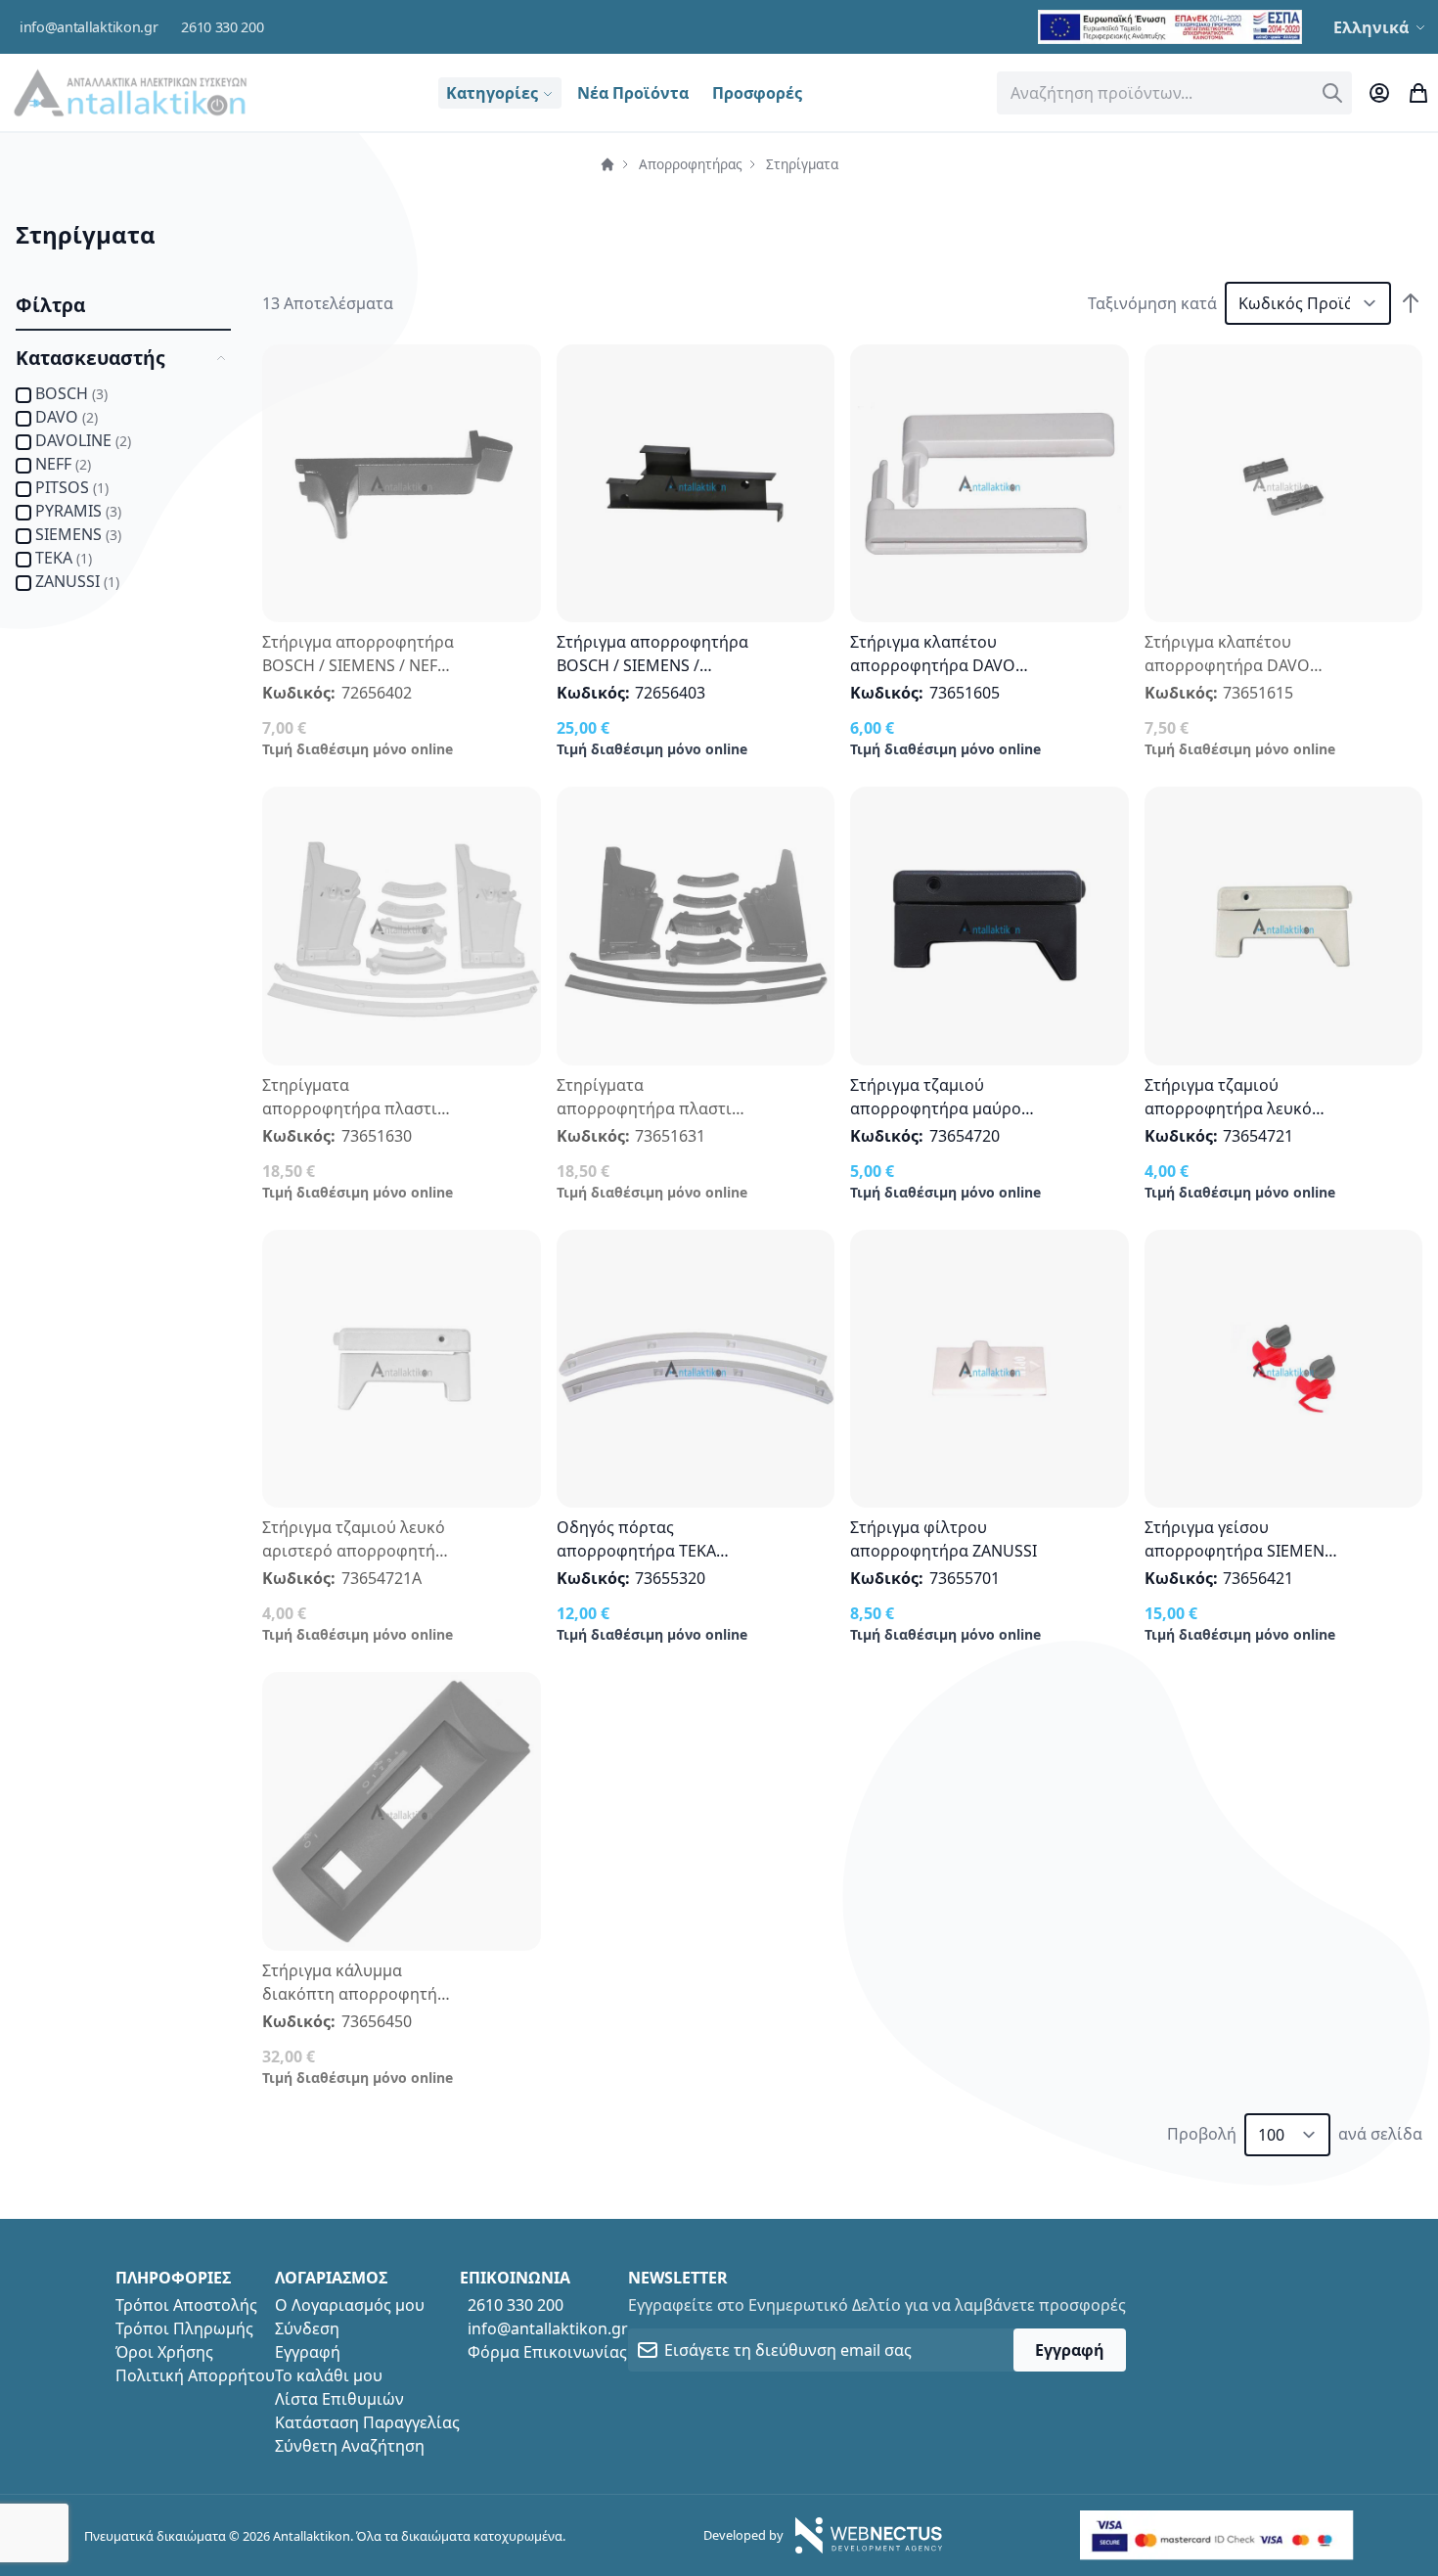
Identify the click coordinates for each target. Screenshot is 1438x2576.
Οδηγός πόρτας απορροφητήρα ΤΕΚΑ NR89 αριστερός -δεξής (643, 1551)
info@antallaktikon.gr (89, 27)
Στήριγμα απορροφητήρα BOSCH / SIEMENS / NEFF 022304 (358, 665)
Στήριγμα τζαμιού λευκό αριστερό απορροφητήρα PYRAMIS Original (359, 1551)
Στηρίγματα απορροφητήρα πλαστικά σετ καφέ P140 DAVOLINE (653, 1108)
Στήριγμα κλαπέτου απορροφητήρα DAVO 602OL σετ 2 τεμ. (1227, 665)
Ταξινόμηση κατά (1152, 303)
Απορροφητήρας (691, 164)
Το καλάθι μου (329, 2375)
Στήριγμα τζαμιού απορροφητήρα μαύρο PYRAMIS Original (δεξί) (938, 1108)
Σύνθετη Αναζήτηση (350, 2446)
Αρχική (607, 164)
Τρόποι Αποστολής (186, 2305)
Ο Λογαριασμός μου (350, 2305)
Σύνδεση (307, 2328)
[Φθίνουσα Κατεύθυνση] (1411, 303)
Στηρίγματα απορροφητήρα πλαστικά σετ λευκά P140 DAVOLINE (359, 1108)
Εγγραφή (308, 2352)
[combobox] (1175, 93)
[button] (1382, 27)
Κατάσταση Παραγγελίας (367, 2422)
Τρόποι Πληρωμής (184, 2328)
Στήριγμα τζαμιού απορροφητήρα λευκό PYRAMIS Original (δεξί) (1232, 1108)
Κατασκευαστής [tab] (90, 358)
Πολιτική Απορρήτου (195, 2375)
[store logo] (130, 92)
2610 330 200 (222, 27)
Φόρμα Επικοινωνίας (547, 2352)
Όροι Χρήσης (164, 2352)
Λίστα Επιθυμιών (339, 2399)
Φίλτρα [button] (50, 305)
